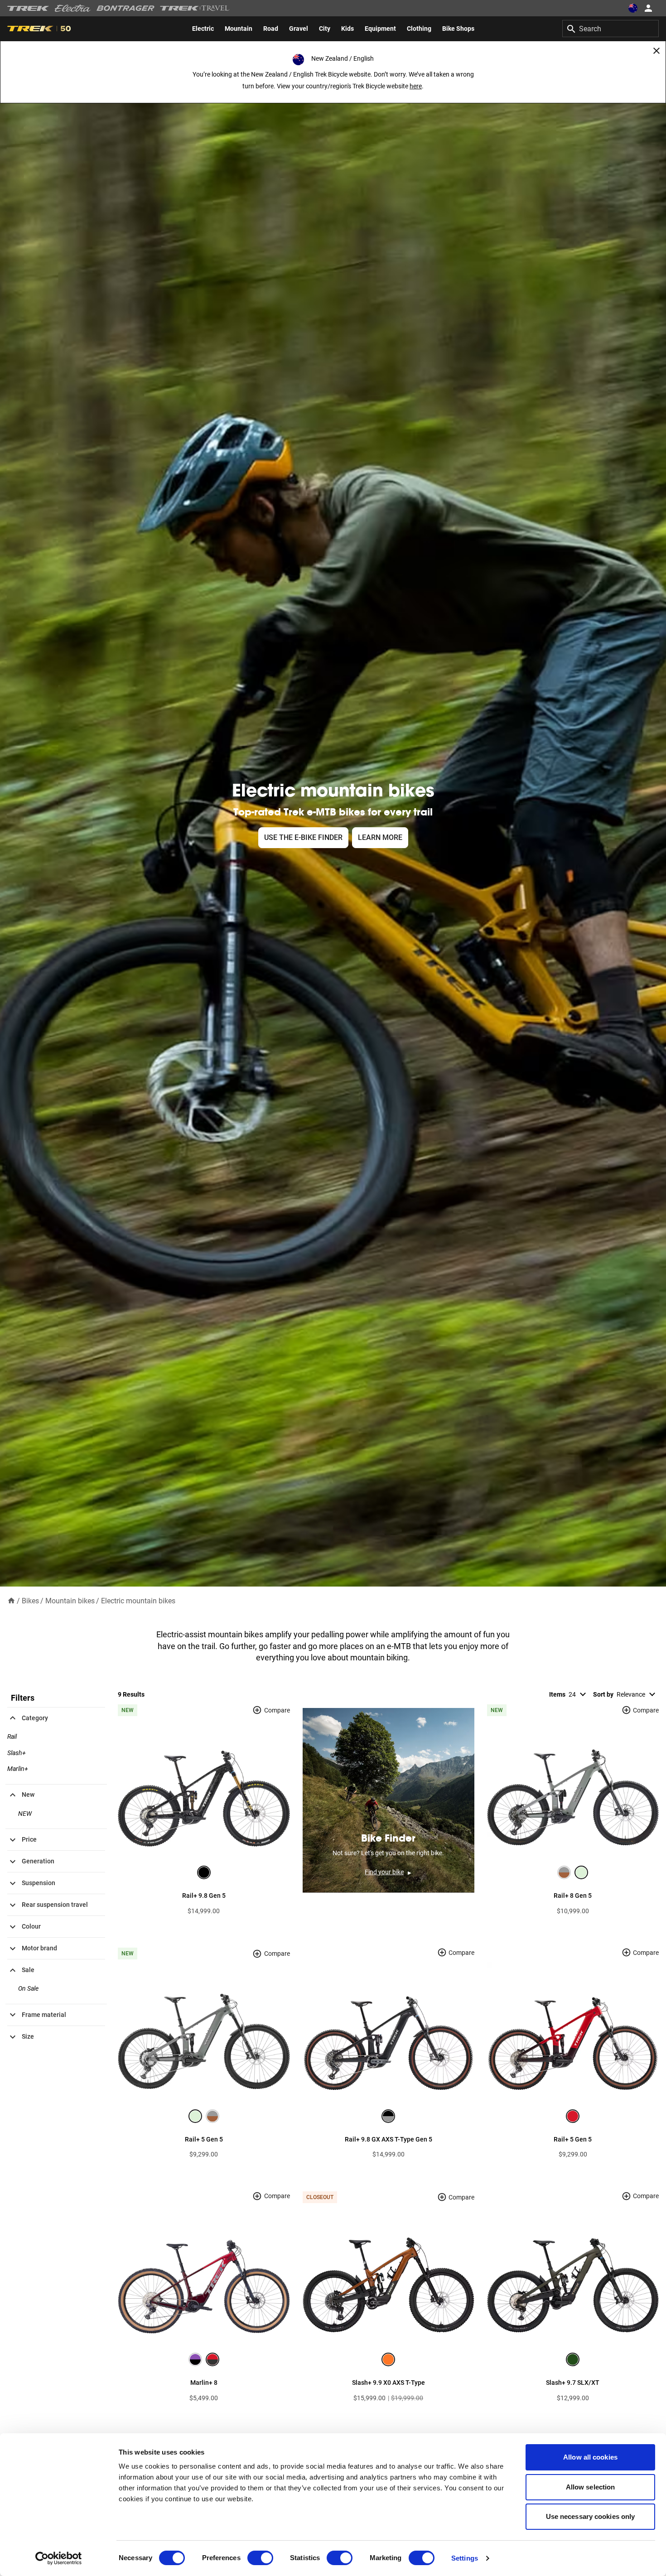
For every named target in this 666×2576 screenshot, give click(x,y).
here (416, 86)
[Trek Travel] (195, 8)
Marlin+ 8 (204, 2383)
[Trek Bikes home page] (28, 8)
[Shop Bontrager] (125, 8)
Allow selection (591, 2487)
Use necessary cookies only (591, 2516)
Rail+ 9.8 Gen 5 (204, 1896)
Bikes (30, 1601)
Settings (465, 2558)
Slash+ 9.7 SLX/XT (573, 2383)
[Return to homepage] (11, 1600)
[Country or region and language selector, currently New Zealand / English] (632, 8)
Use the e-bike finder (303, 837)
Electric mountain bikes (138, 1601)
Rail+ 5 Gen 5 (204, 2139)
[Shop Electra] (73, 8)
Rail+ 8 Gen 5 (573, 1896)
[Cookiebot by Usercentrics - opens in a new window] (59, 2558)
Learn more (380, 837)
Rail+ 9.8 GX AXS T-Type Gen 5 (388, 2139)
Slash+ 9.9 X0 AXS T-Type (388, 2383)
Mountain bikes (70, 1601)
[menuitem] (203, 29)
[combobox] (610, 29)
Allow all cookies (590, 2457)
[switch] (260, 2558)
